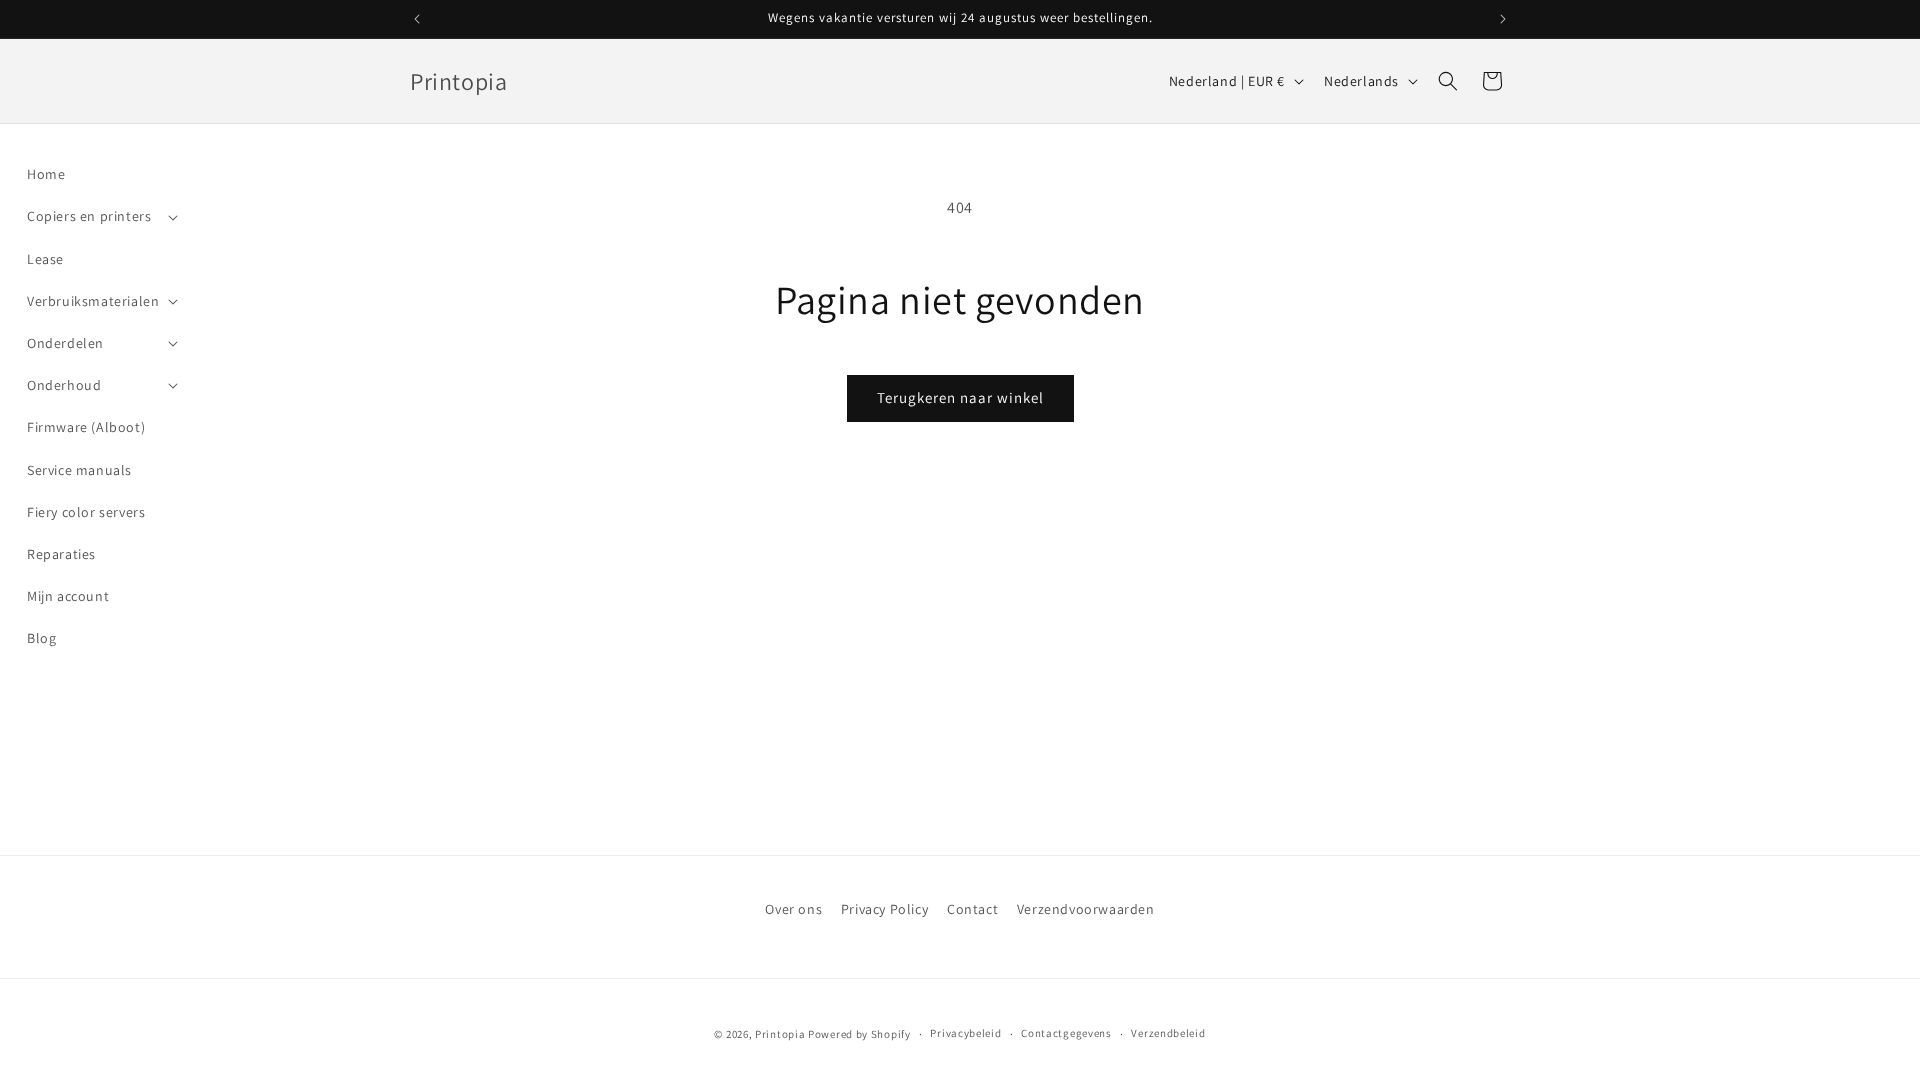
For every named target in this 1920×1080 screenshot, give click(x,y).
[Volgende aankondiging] (1503, 19)
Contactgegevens (1066, 1033)
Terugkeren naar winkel (960, 397)
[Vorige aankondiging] (417, 19)
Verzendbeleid (1168, 1033)
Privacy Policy (884, 909)
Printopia (780, 1034)
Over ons (793, 909)
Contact (972, 909)
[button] (100, 216)
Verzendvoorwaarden (1086, 909)
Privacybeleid (965, 1033)
